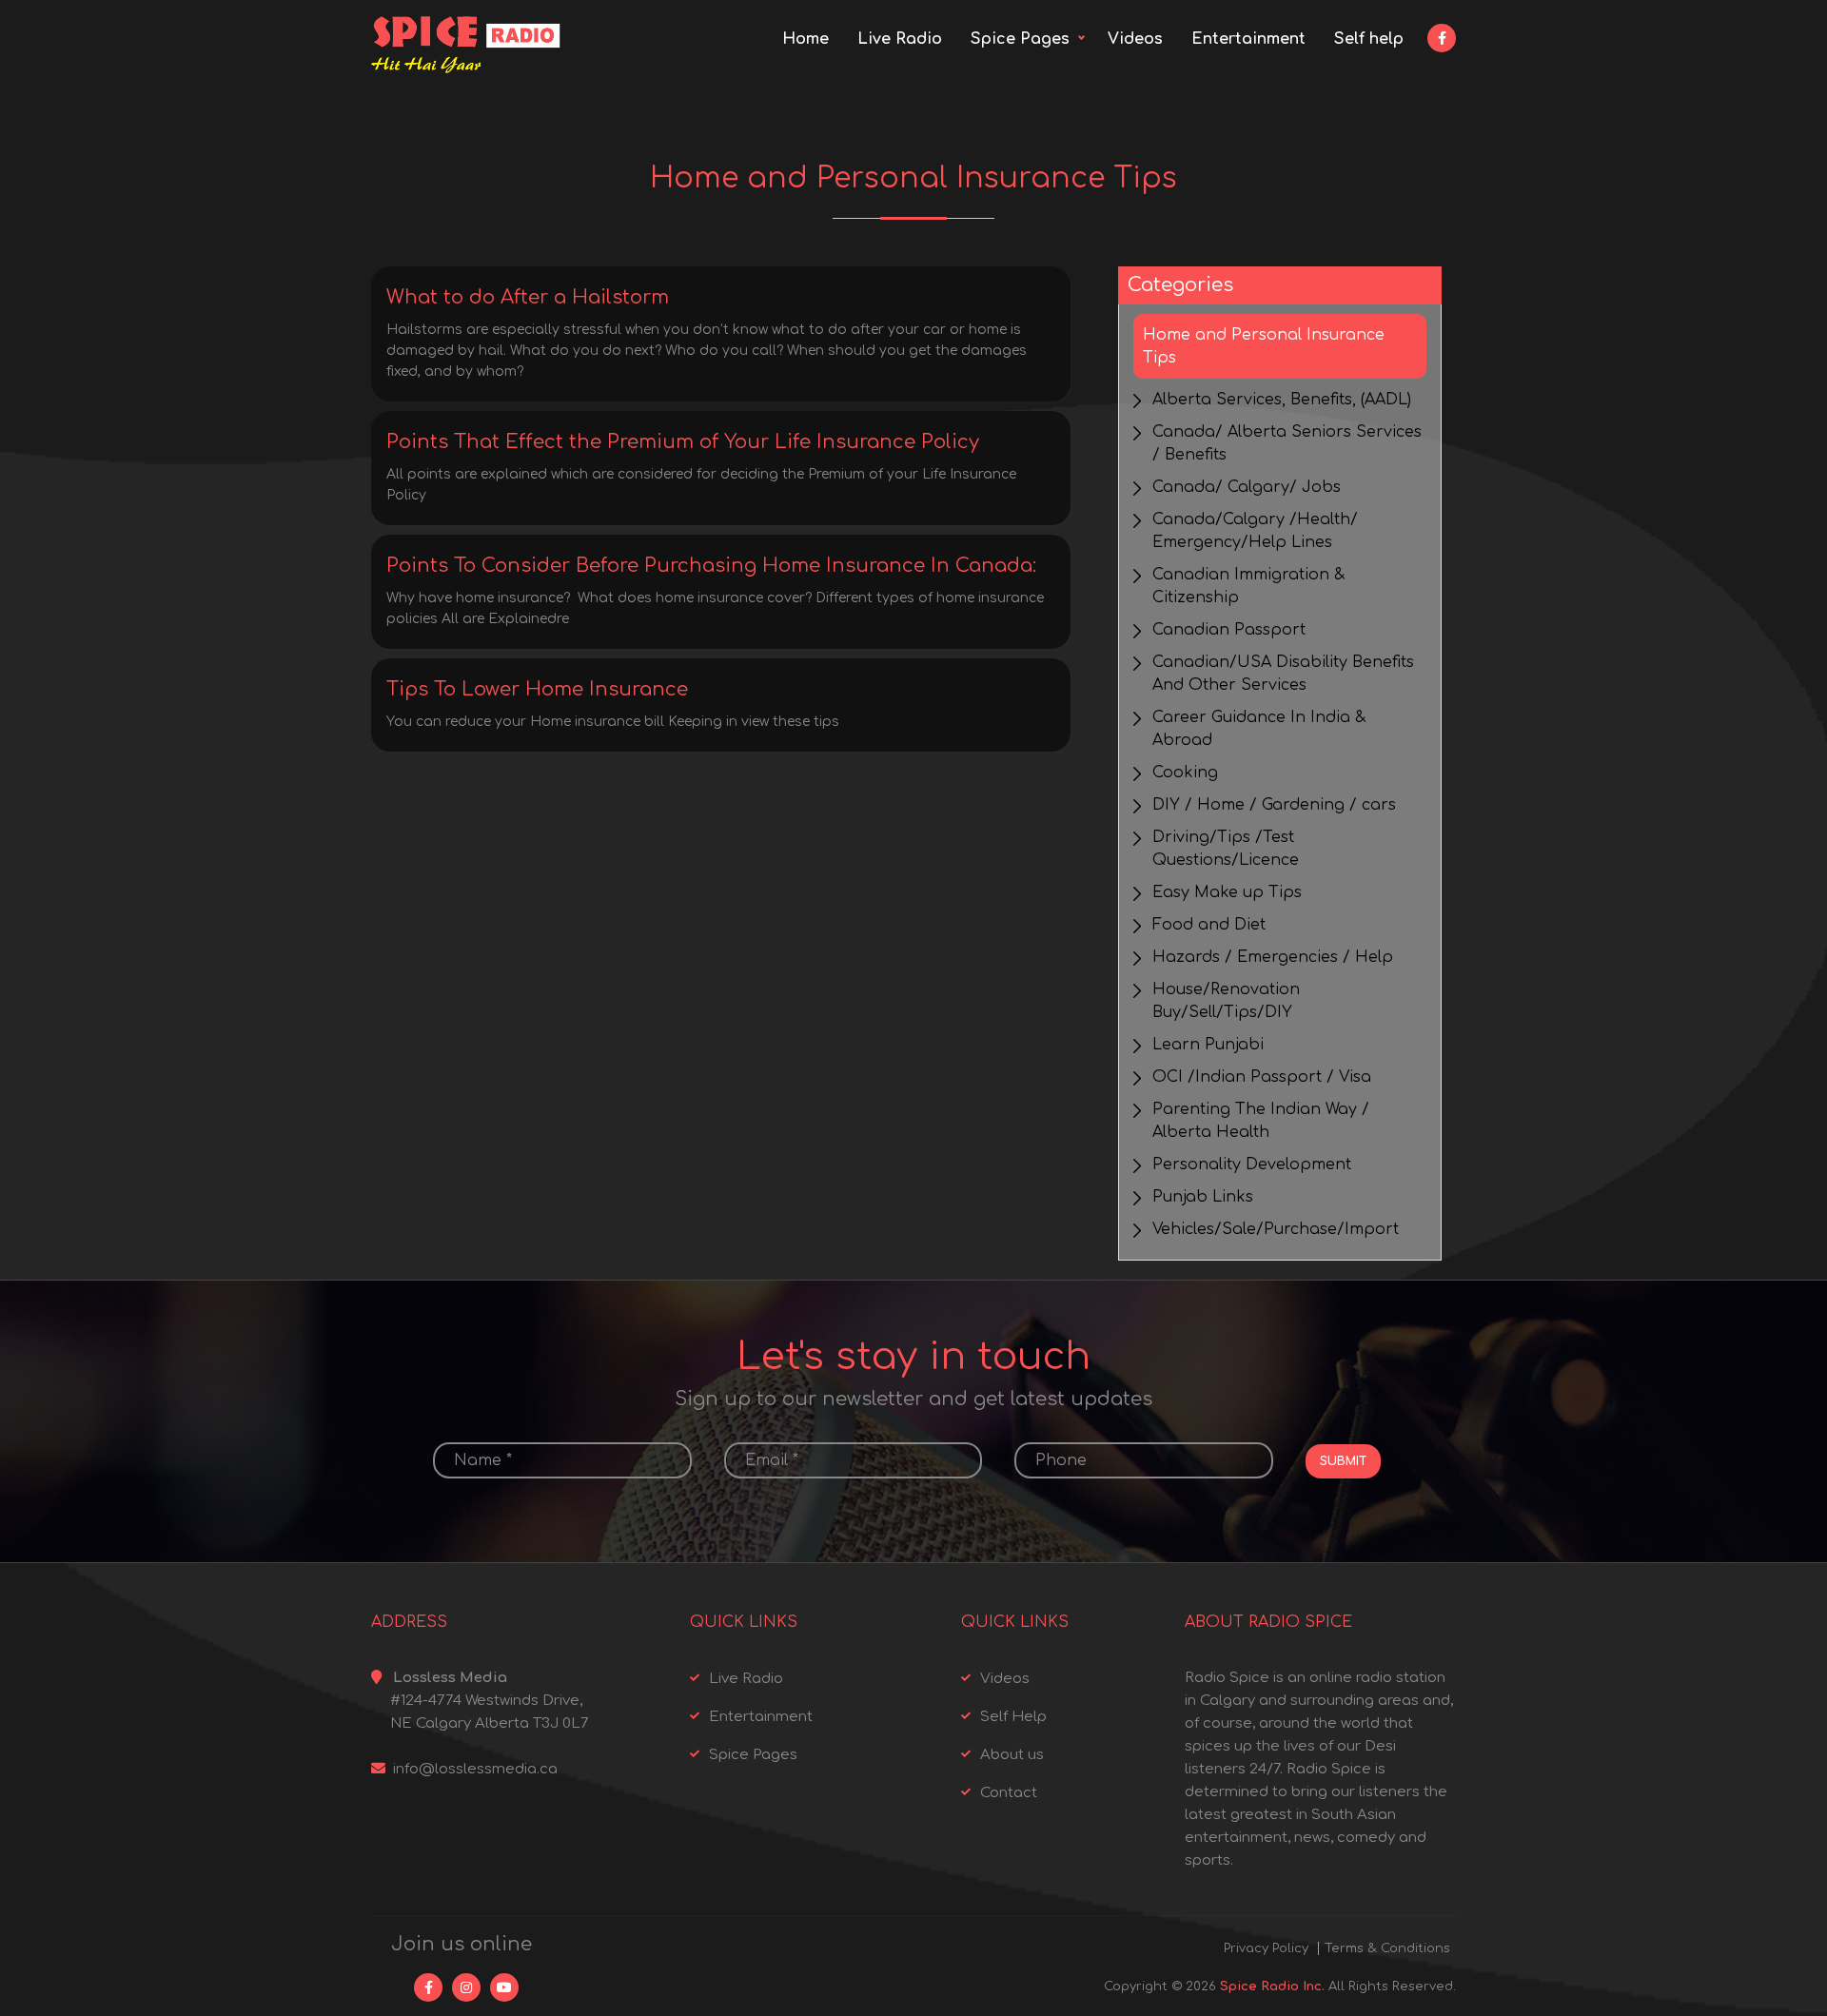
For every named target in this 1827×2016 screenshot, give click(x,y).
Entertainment (1248, 39)
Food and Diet (1209, 925)
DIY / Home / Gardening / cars (1274, 805)
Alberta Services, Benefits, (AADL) (1282, 400)
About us (1012, 1755)
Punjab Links (1203, 1197)
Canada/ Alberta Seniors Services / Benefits (1287, 443)
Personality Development (1252, 1165)
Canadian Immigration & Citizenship (1248, 586)
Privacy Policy (1266, 1948)
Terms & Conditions (1387, 1948)
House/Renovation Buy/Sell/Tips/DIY (1226, 1001)
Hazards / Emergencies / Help (1273, 957)
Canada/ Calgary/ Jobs (1247, 487)
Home (805, 39)
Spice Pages (1020, 39)
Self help (1369, 39)
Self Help (1013, 1717)
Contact (1009, 1793)
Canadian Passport (1229, 630)
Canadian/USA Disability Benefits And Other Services (1283, 674)
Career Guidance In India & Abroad (1259, 729)
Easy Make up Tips (1227, 892)
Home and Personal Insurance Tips (1264, 346)
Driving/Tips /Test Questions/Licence (1226, 849)
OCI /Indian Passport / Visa (1262, 1077)
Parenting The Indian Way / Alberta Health (1261, 1121)
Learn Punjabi (1208, 1045)
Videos (1135, 39)
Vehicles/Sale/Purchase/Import (1276, 1229)
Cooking (1185, 773)
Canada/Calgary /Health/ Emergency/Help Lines (1255, 531)
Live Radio (900, 39)
